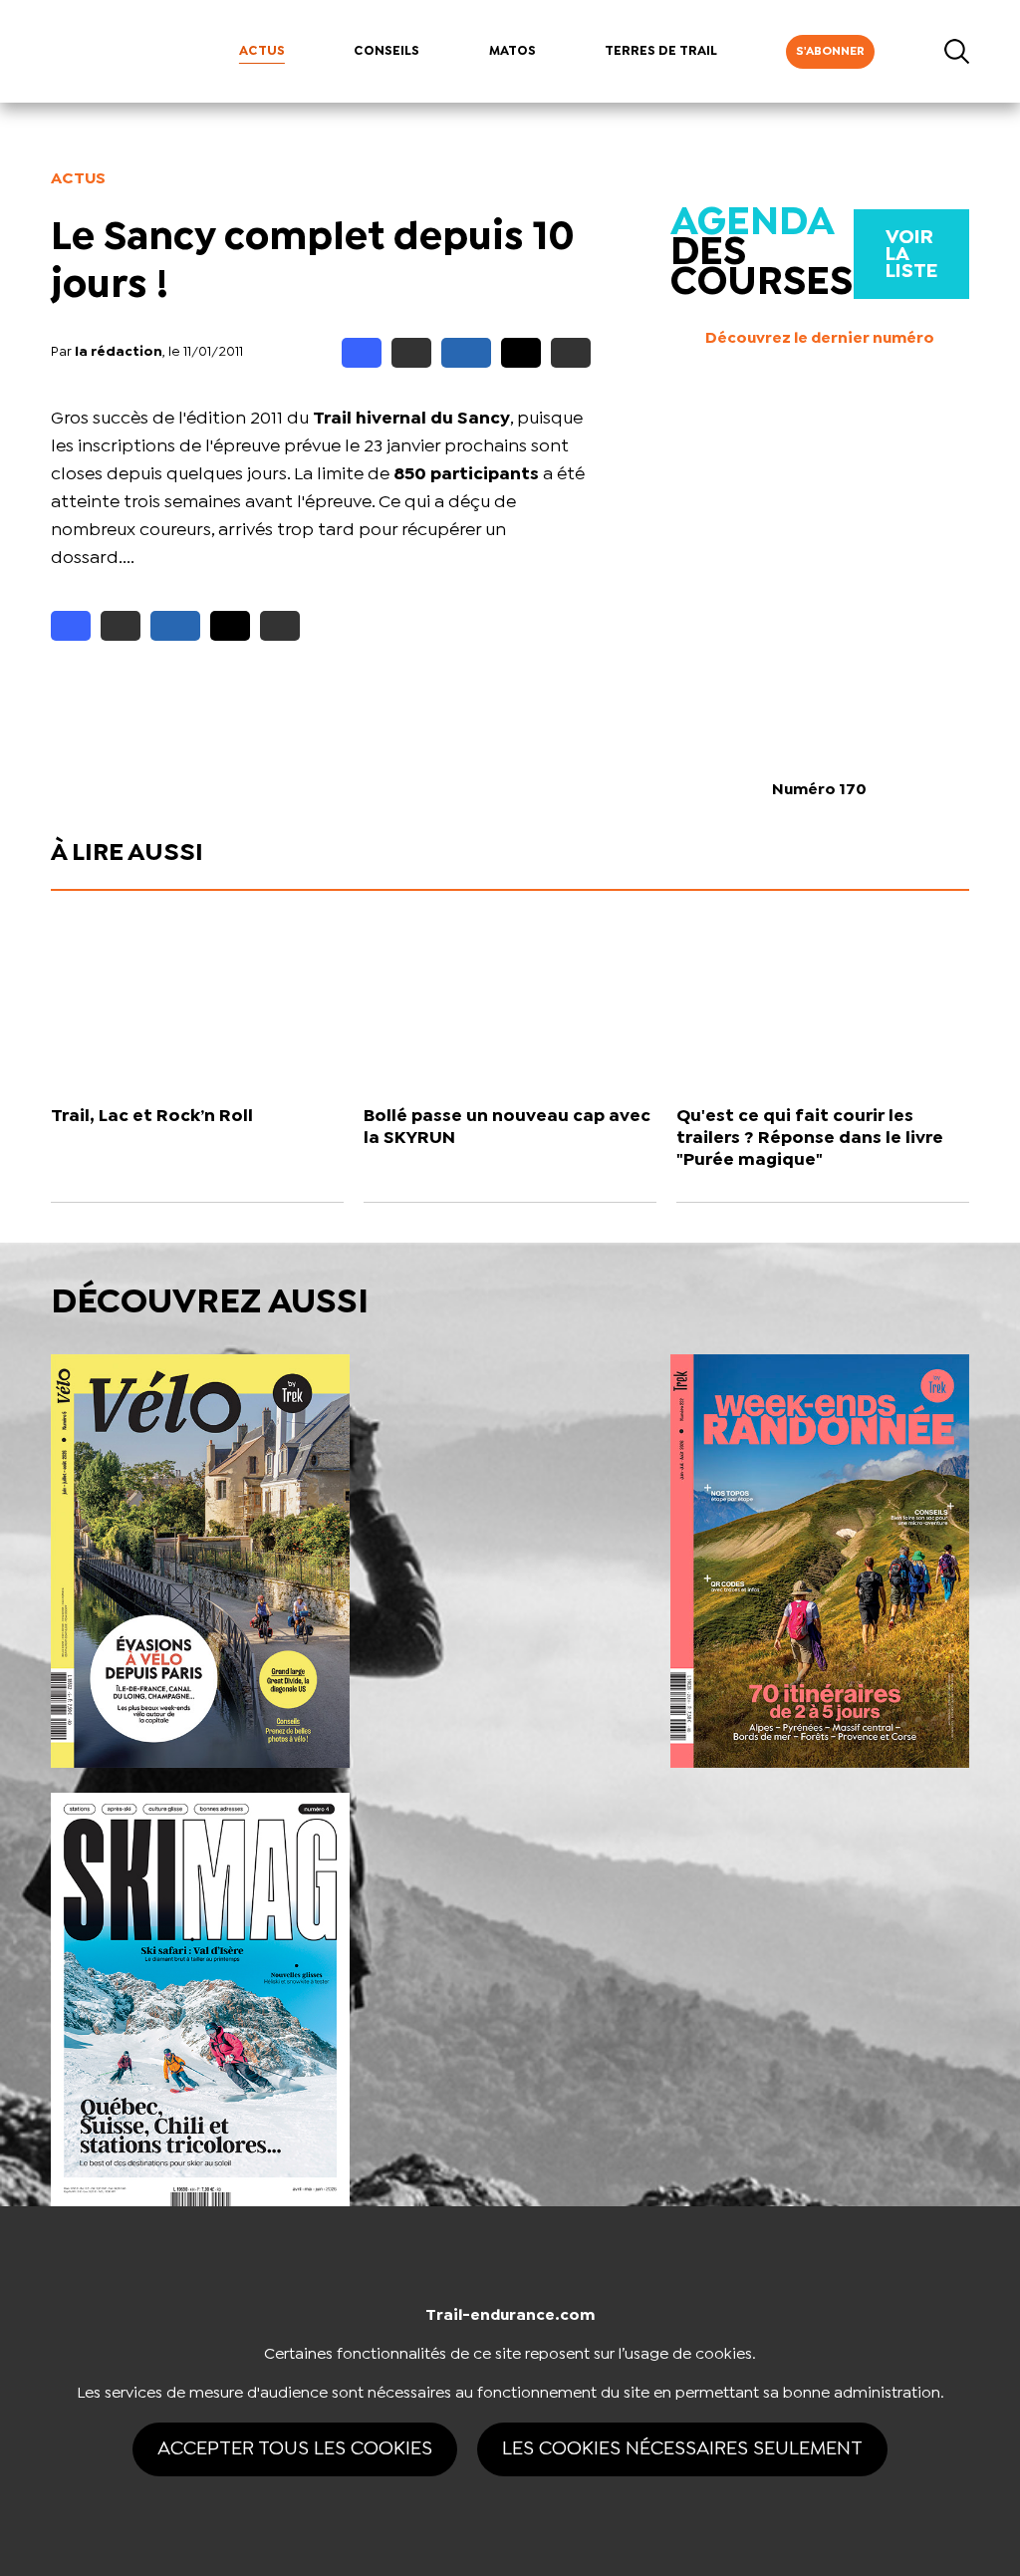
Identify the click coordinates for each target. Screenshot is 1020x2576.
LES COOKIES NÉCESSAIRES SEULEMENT (682, 2449)
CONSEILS (386, 51)
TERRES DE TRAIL (661, 51)
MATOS (512, 51)
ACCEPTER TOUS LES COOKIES (295, 2449)
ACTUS (262, 51)
